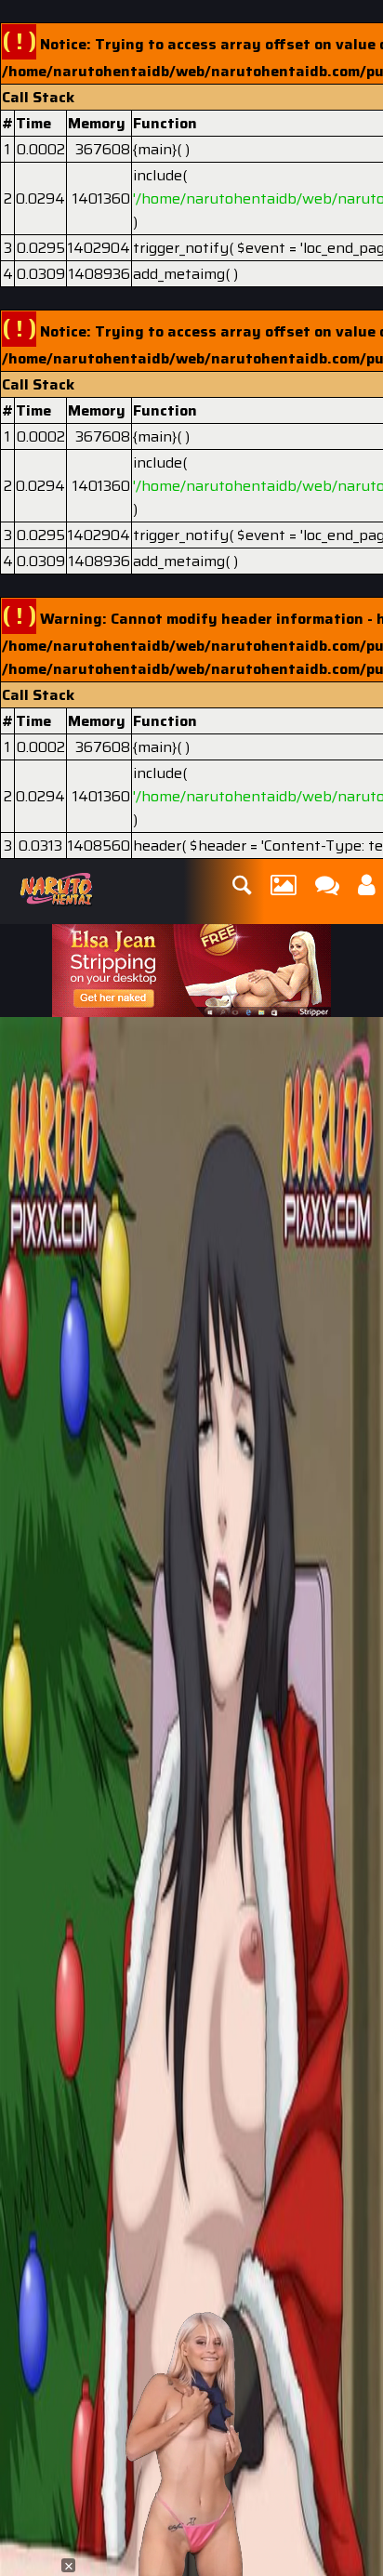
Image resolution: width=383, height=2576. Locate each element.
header (157, 845)
